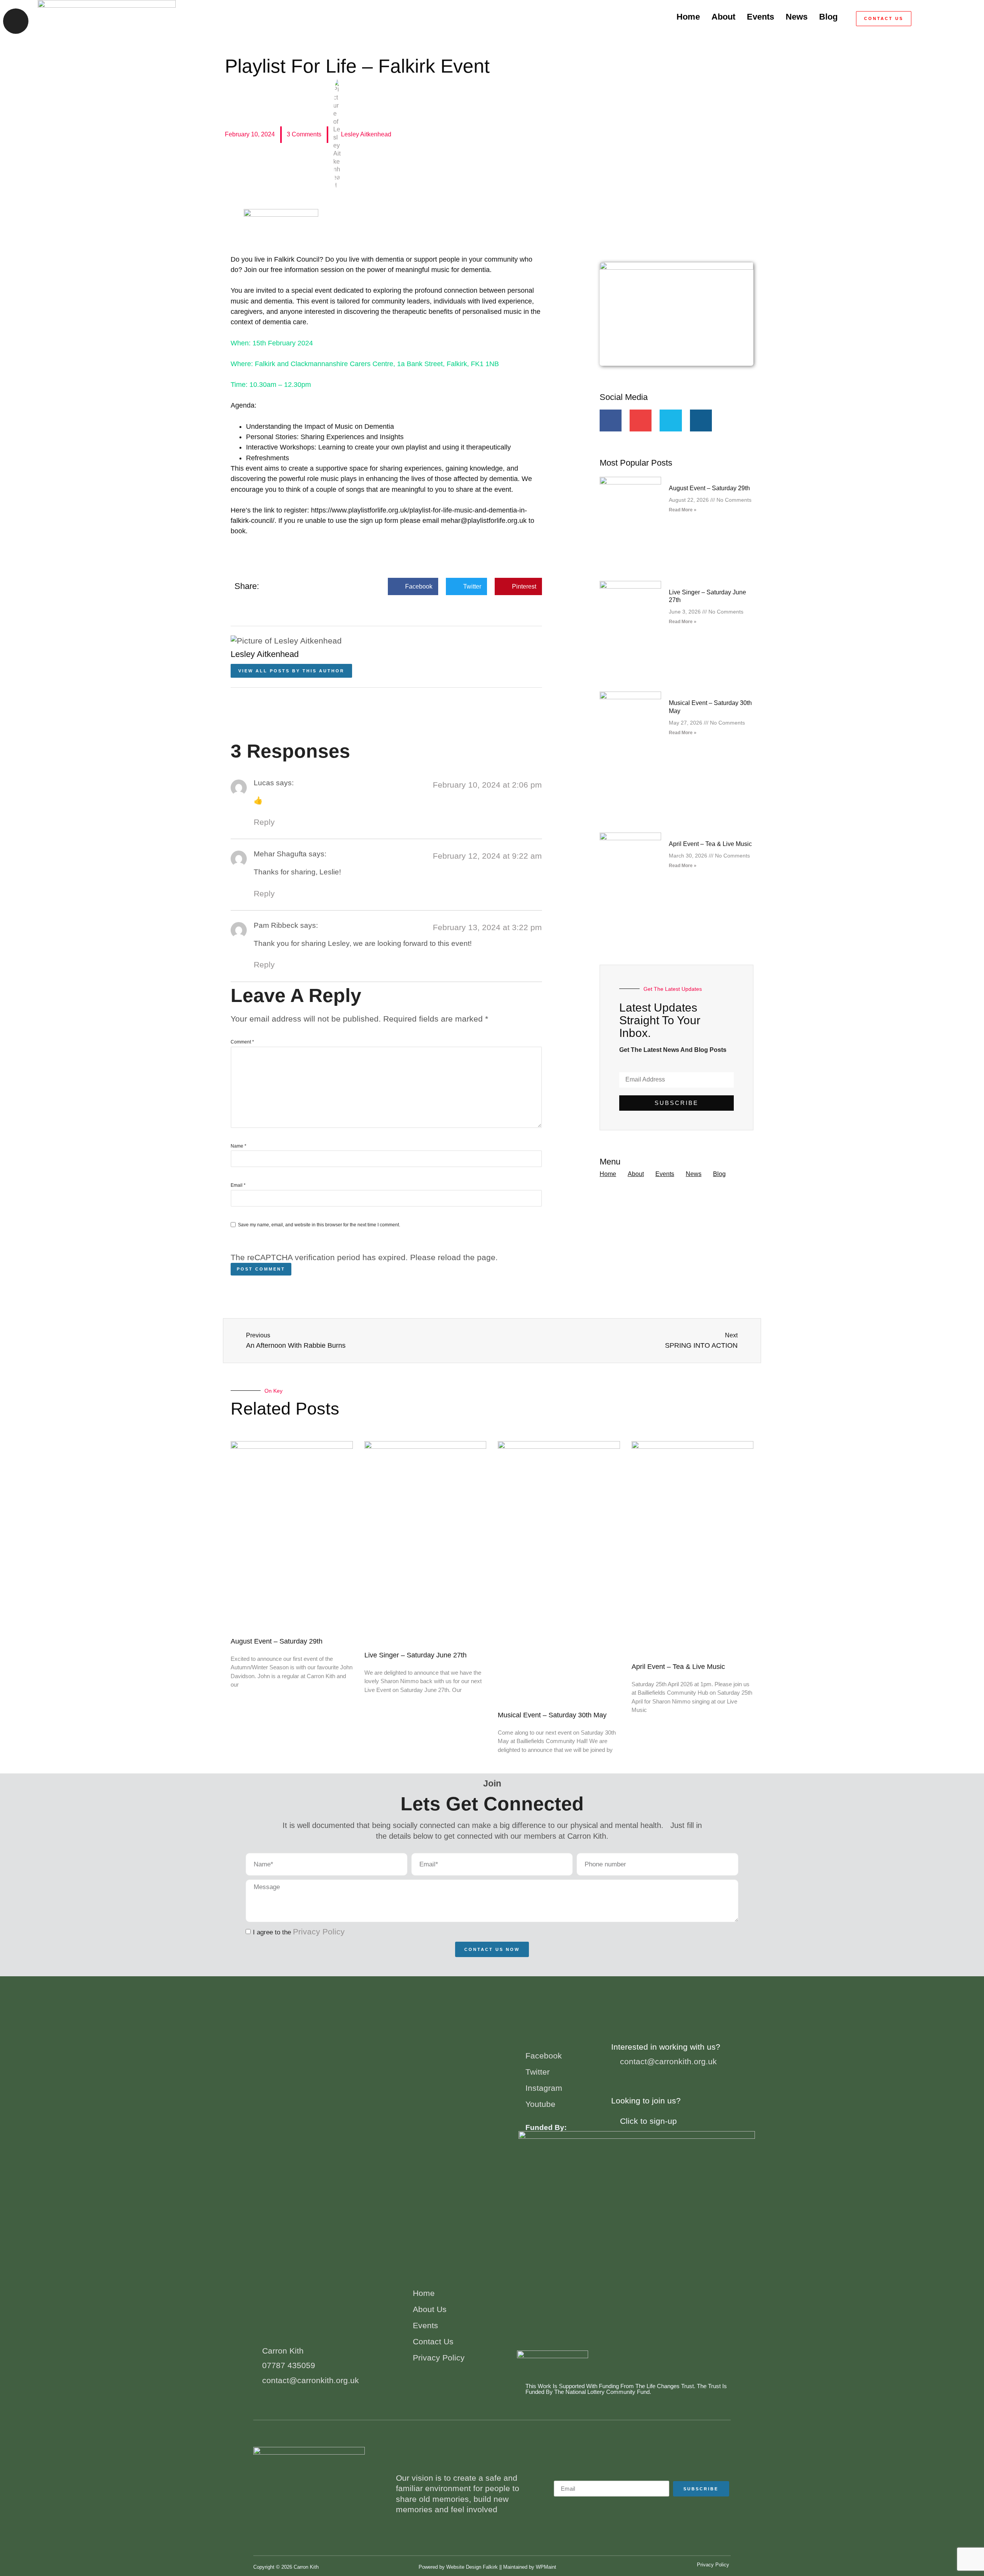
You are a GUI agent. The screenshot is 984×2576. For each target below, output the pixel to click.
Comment (242, 1042)
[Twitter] (671, 420)
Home (688, 17)
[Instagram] (701, 420)
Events (760, 17)
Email (238, 1185)
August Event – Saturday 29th (709, 488)
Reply (264, 822)
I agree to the (299, 1932)
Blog (828, 17)
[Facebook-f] (611, 420)
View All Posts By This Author (291, 671)
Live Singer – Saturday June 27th (416, 1655)
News (797, 17)
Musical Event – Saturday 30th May (552, 1715)
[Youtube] (641, 420)
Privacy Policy (319, 1932)
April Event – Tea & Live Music (710, 844)
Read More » (683, 510)
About (723, 17)
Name (239, 1146)
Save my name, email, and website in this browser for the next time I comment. (319, 1225)
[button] (975, 19)
